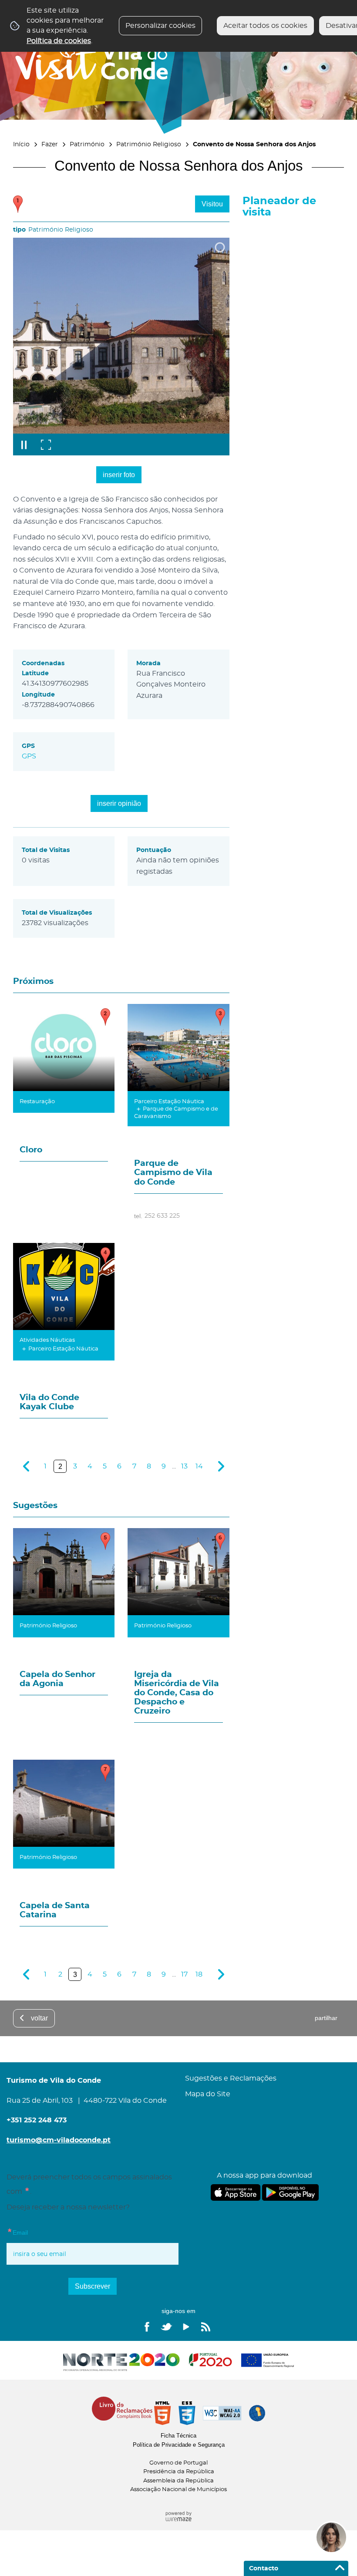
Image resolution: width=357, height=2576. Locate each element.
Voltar (39, 2018)
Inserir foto (119, 475)
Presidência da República (179, 2472)
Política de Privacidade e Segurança (179, 2445)
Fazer (50, 144)
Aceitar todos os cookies (265, 26)
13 (184, 1466)
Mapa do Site (208, 2094)
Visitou (212, 204)
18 (199, 1974)
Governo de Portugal (178, 2463)
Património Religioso (149, 144)
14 (199, 1466)
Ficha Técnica (178, 2436)
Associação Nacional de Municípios (178, 2490)
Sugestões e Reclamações (231, 2078)
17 (184, 1974)
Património (87, 144)
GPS (29, 756)
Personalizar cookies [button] (160, 26)
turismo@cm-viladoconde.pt (59, 2140)
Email (17, 2231)
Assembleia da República (178, 2481)
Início (21, 144)
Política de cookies (59, 41)
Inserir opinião (119, 803)
